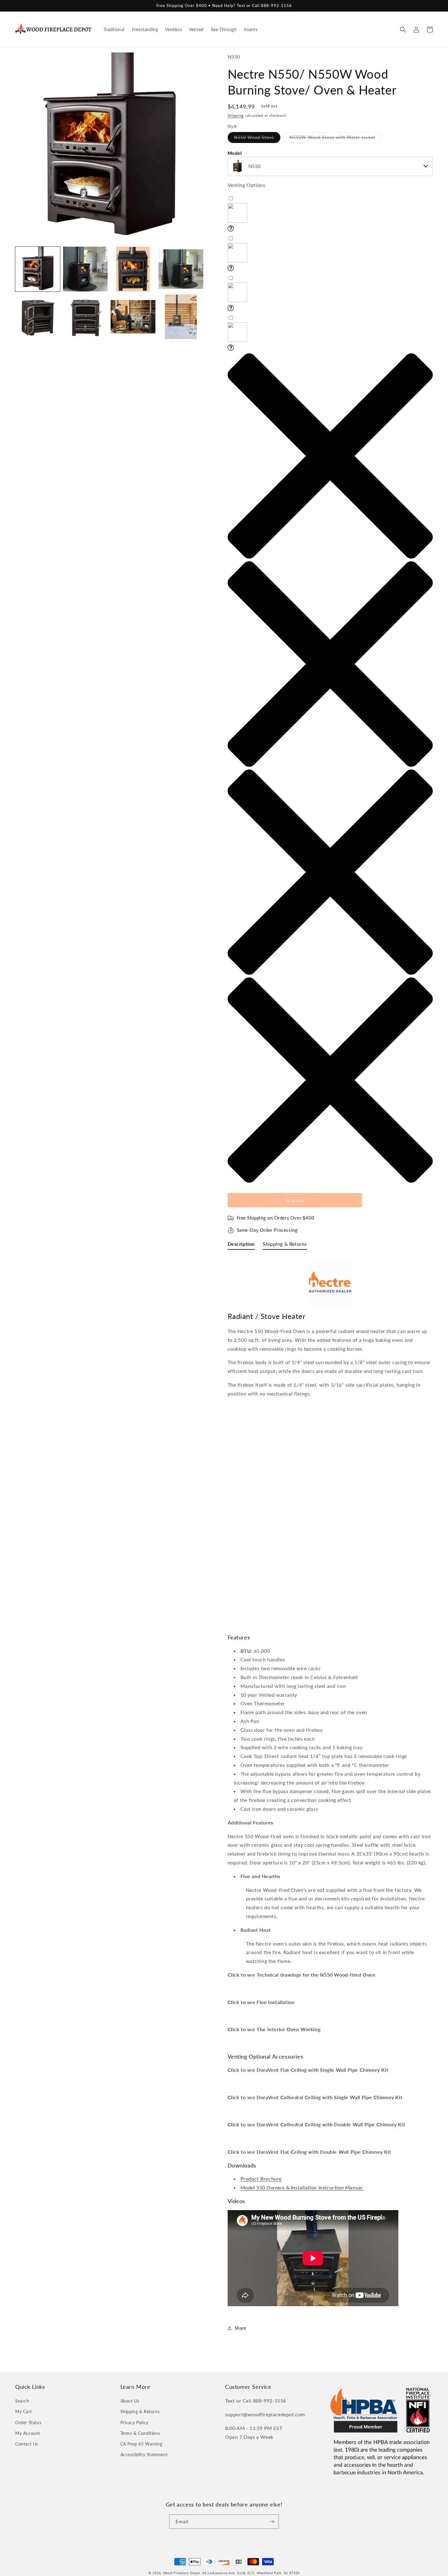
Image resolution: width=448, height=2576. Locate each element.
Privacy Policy (134, 2422)
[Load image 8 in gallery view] (181, 317)
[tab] (241, 1245)
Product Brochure (261, 2179)
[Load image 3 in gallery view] (133, 269)
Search (22, 2401)
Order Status (28, 2422)
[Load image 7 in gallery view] (133, 317)
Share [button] (240, 2328)
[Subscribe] (272, 2522)
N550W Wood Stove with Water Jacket (336, 139)
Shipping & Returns (140, 2412)
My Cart (23, 2412)
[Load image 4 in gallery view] (181, 269)
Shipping (236, 115)
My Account (28, 2433)
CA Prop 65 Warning (141, 2444)
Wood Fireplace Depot (182, 2573)
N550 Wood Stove (257, 139)
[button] (403, 30)
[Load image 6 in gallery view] (85, 317)
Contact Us (27, 2444)
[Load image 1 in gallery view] (38, 269)
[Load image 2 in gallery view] (85, 269)
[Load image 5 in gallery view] (38, 317)
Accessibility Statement (144, 2455)
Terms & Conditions (140, 2433)
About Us (130, 2401)
